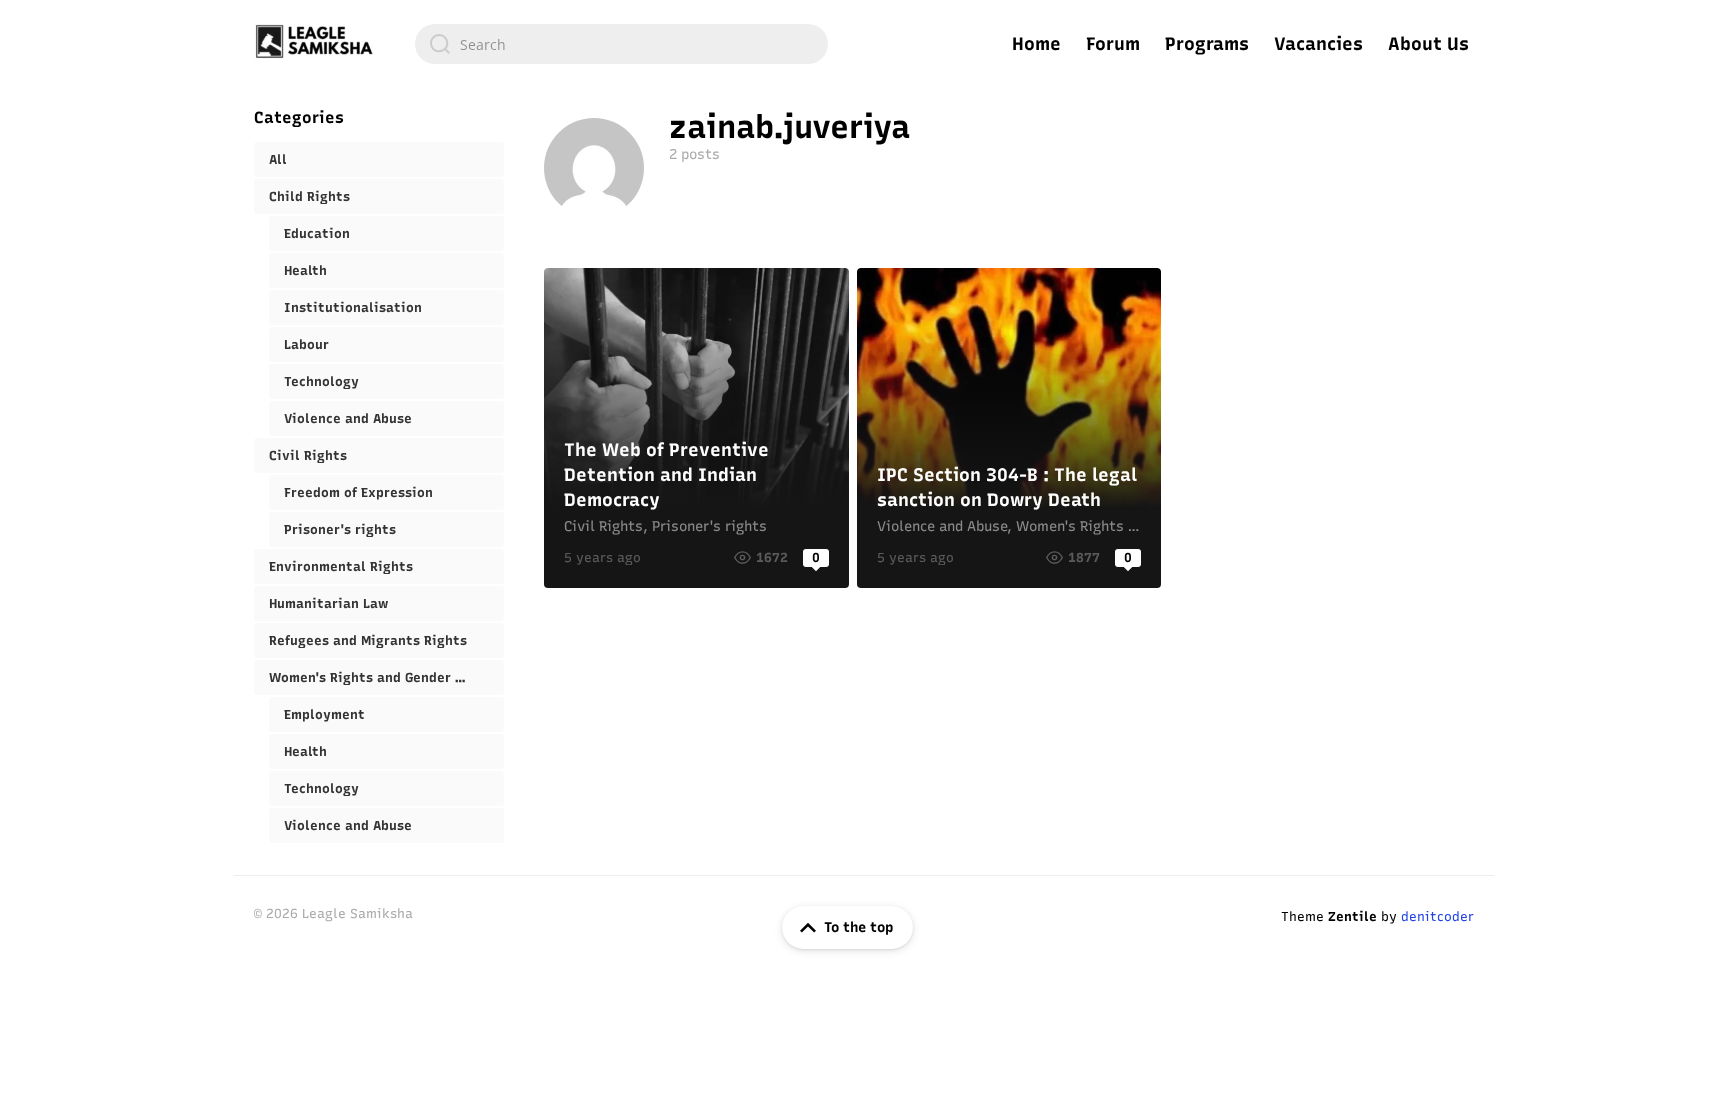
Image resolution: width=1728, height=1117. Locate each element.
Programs (1207, 44)
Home (1036, 44)
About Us (1428, 44)
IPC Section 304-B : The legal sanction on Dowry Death (1009, 428)
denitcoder (1437, 916)
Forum (1113, 44)
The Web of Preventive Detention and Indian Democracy (696, 428)
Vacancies (1318, 44)
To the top (858, 927)
